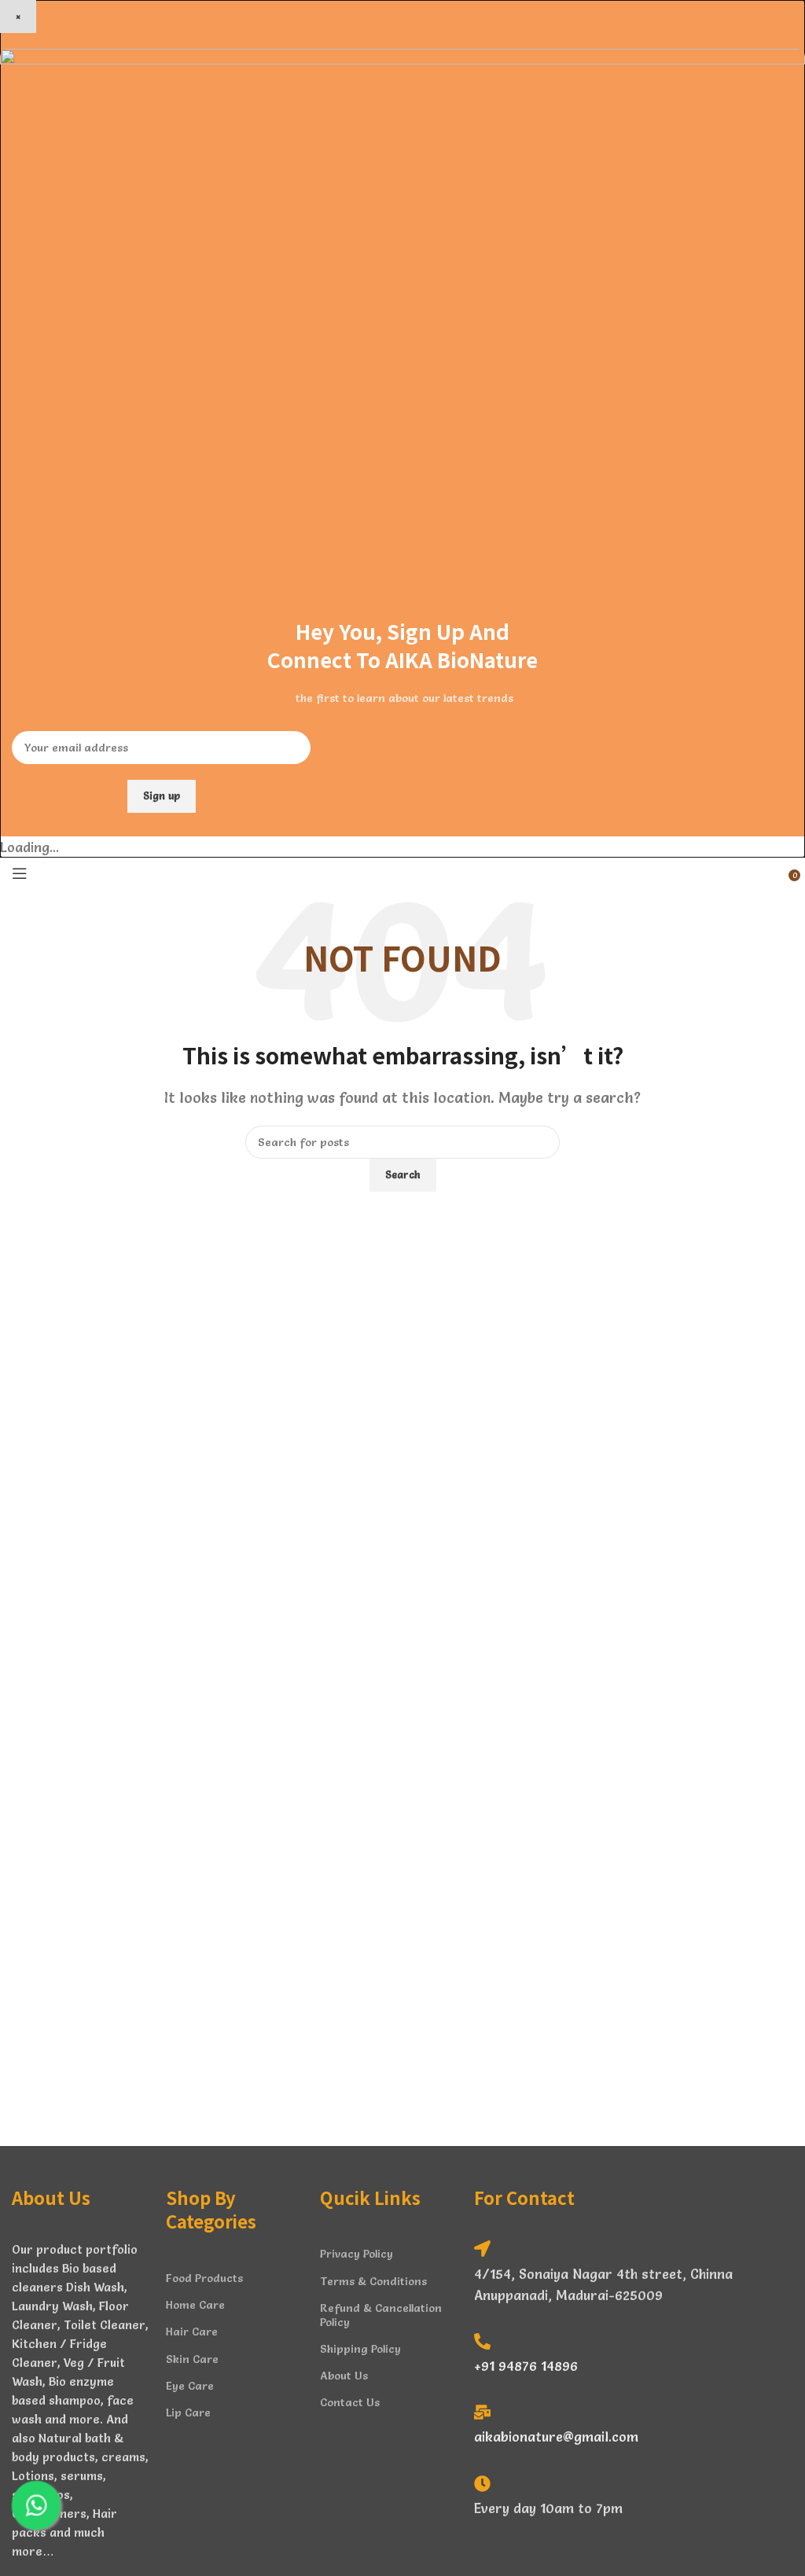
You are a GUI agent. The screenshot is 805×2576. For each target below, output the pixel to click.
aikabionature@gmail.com (556, 2436)
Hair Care (192, 2332)
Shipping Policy (360, 2349)
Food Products (204, 2278)
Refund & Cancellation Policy (381, 2315)
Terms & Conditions (373, 2281)
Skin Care (192, 2359)
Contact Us (350, 2402)
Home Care (195, 2305)
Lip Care (188, 2412)
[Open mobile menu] (20, 873)
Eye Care (190, 2386)
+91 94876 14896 (526, 2366)
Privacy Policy (357, 2254)
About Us (344, 2376)
